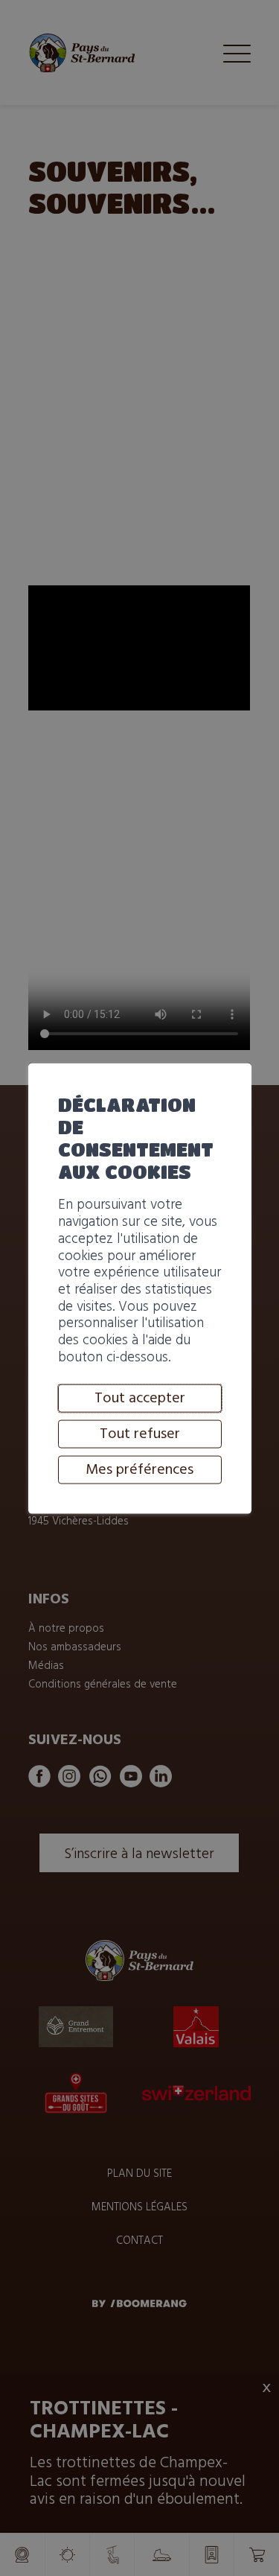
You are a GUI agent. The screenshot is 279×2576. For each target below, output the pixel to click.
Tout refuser (140, 1434)
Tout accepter (140, 1399)
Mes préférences (139, 1470)
